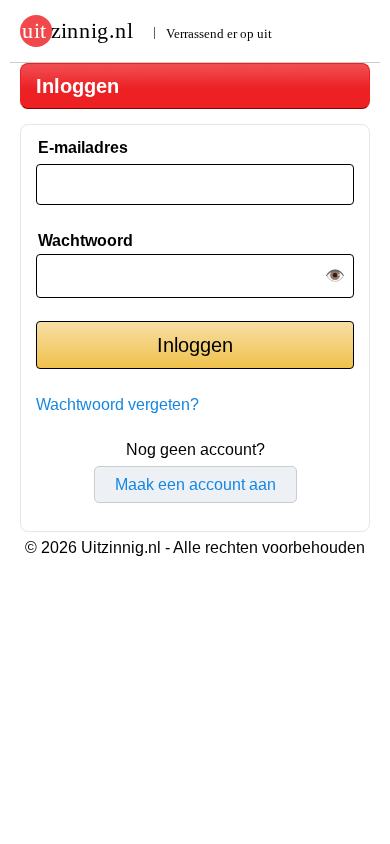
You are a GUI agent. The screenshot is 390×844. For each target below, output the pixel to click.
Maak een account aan (195, 484)
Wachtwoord (85, 240)
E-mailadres (83, 147)
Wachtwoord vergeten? (117, 404)
